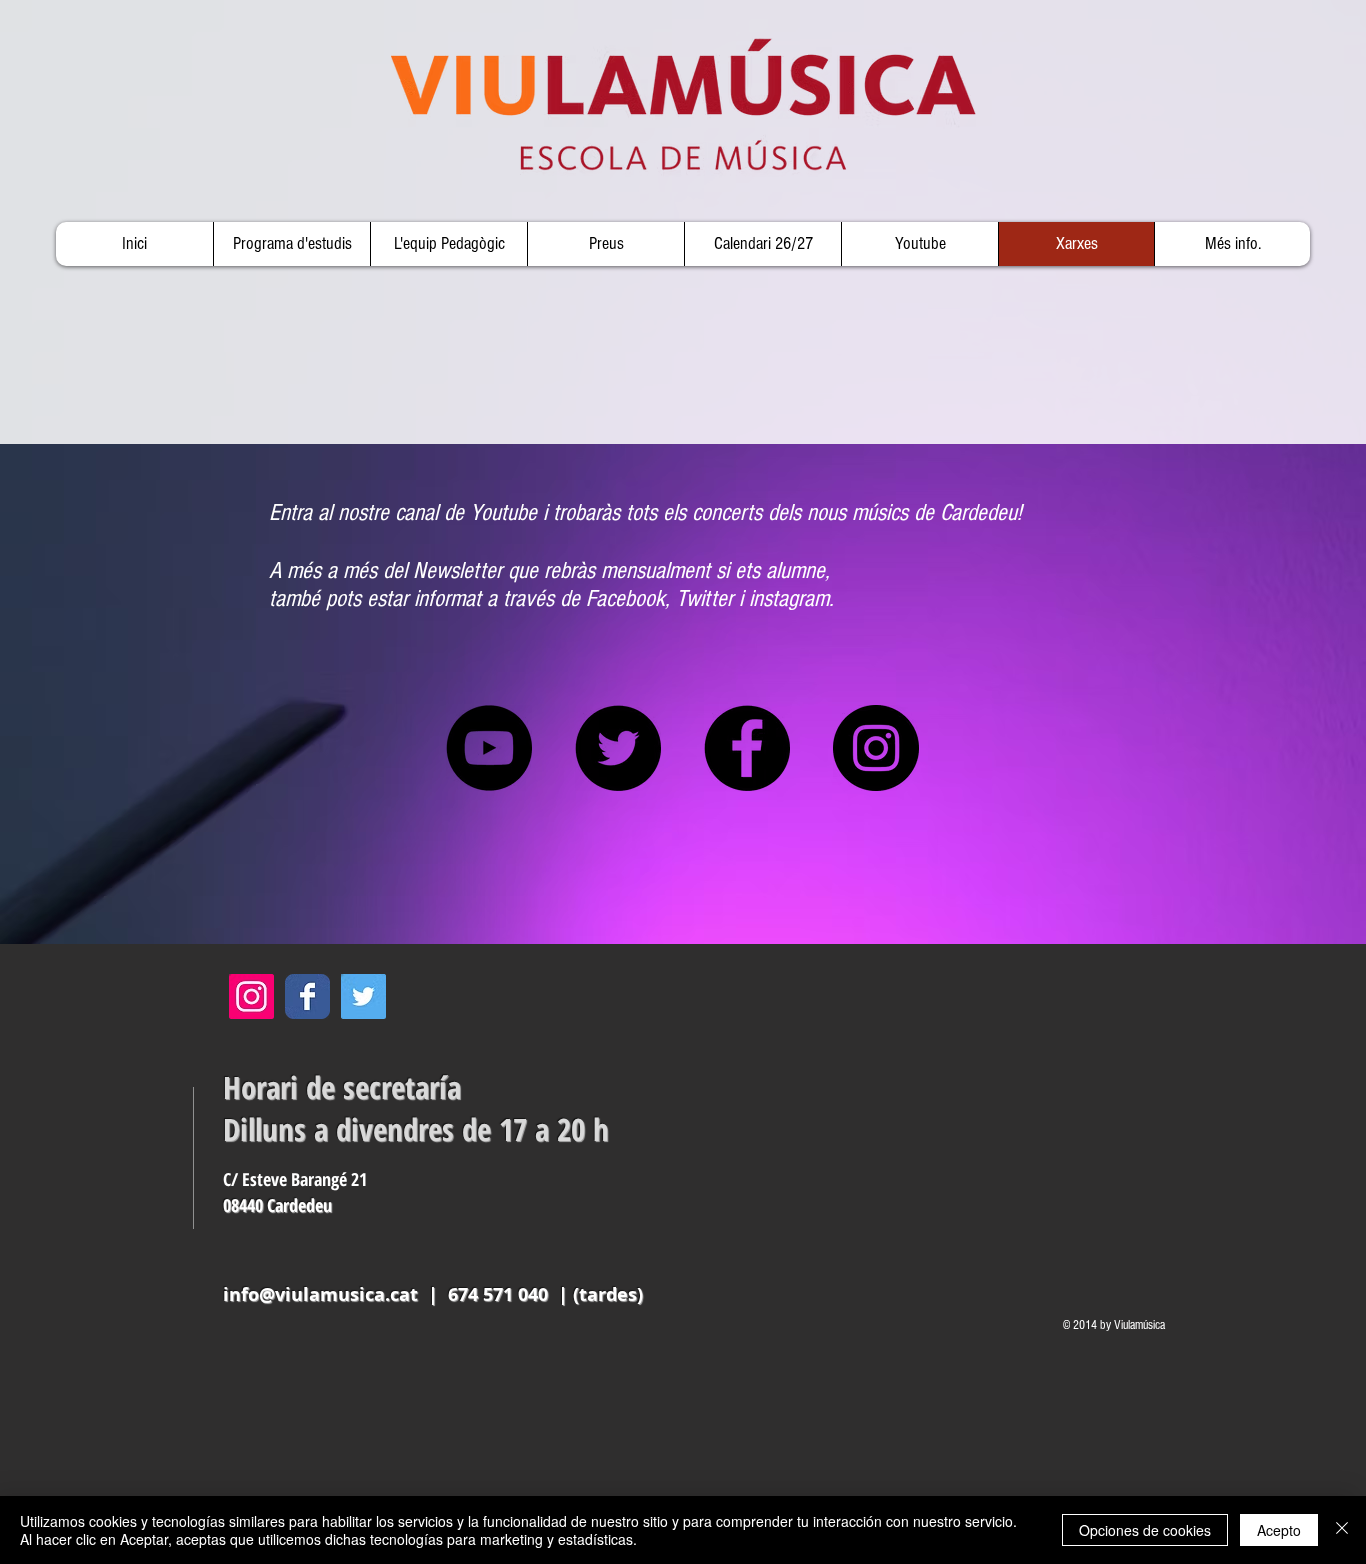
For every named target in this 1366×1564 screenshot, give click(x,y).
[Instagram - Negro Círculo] (876, 748)
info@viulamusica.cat (320, 1294)
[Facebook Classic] (307, 996)
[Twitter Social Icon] (363, 996)
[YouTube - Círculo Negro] (489, 748)
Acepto (1279, 1530)
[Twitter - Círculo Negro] (618, 748)
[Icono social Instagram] (251, 996)
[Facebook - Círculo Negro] (747, 748)
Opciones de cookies (1145, 1530)
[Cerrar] (1342, 1530)
